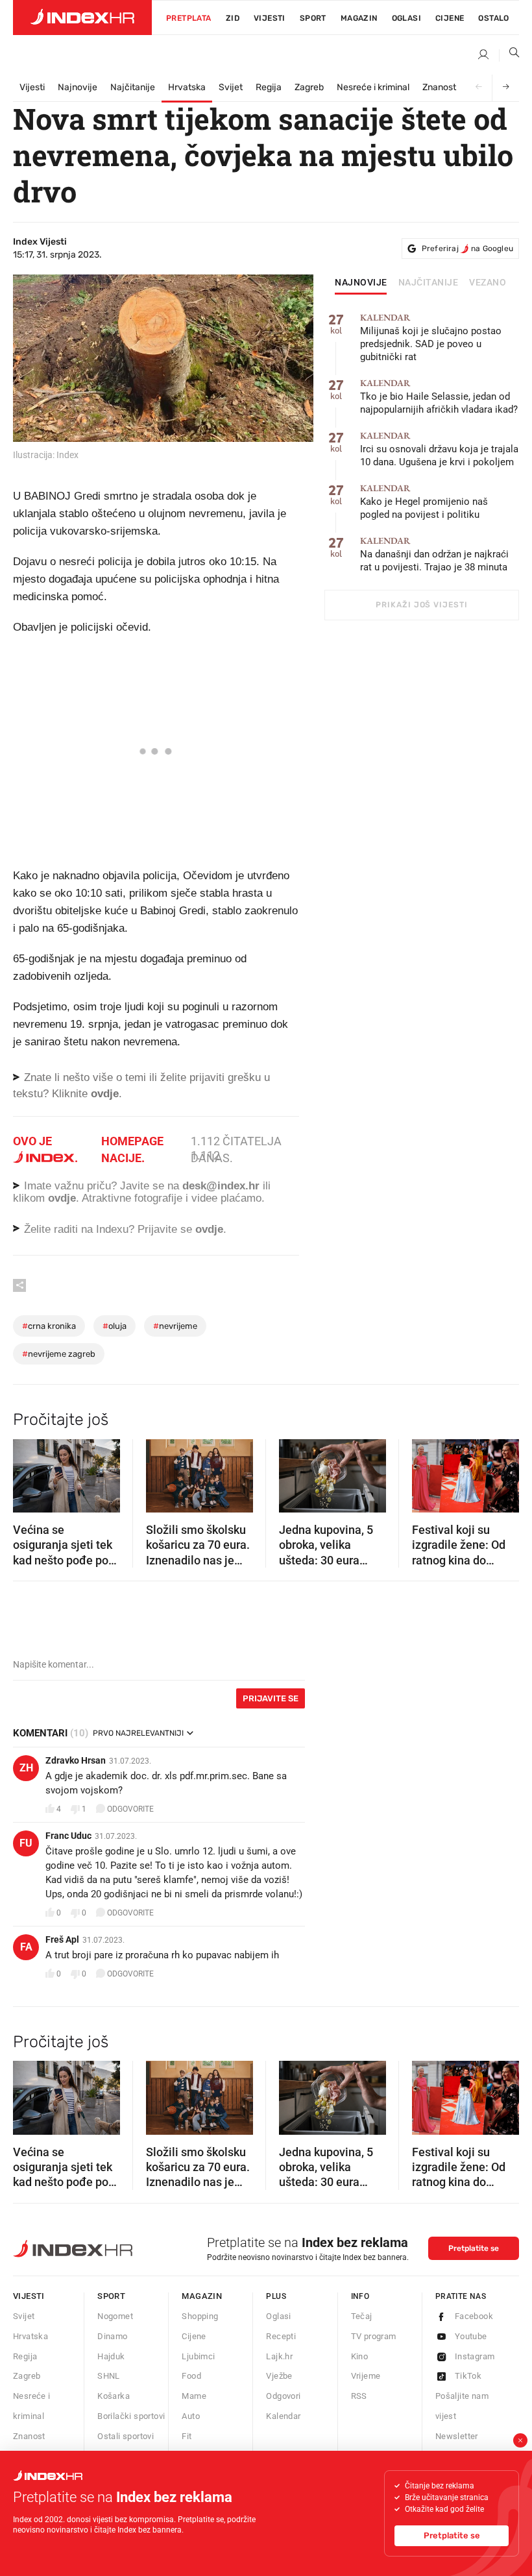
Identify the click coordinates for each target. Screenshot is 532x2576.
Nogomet (115, 2316)
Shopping (200, 2316)
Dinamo (112, 2336)
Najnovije (78, 87)
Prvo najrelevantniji (138, 1733)
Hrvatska (187, 87)
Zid (233, 18)
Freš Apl (62, 1939)
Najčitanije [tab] (429, 283)
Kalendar (283, 2416)
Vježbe (279, 2376)
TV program (374, 2336)
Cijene (450, 18)
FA (26, 1947)
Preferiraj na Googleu (467, 249)
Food (191, 2376)
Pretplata (189, 18)
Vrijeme (366, 2376)
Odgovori (283, 2396)
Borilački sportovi (131, 2416)
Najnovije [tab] (361, 283)
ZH (26, 1768)
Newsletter (457, 2436)
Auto (191, 2416)
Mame (194, 2396)
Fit (187, 2436)
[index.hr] (82, 18)
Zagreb (309, 87)
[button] (29, 1472)
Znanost (439, 87)
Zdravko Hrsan (76, 1760)
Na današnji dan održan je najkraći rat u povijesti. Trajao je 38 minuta (434, 554)
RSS (359, 2396)
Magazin (202, 2296)
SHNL (109, 2376)
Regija (269, 87)
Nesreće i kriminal (373, 87)
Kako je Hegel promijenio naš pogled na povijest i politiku (424, 502)
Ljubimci (198, 2356)
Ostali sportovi (126, 2436)
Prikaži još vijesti (421, 605)
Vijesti (270, 18)
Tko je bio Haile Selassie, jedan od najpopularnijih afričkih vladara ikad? (439, 397)
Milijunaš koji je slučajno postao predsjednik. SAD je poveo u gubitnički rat (431, 338)
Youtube (471, 2336)
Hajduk (111, 2356)
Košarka (114, 2396)
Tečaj (362, 2316)
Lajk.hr (279, 2356)
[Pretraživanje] (509, 55)
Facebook (474, 2316)
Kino (360, 2356)
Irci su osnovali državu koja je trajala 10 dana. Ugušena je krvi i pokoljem (439, 449)
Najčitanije (133, 87)
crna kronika (49, 1326)
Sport (313, 18)
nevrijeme (175, 1326)
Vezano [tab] (488, 283)
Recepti (281, 2336)
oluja (115, 1326)
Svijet (231, 87)
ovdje (62, 1198)
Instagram (475, 2356)
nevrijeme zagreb (59, 1354)
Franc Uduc (68, 1836)
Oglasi (406, 18)
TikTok (468, 2376)
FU (26, 1843)
